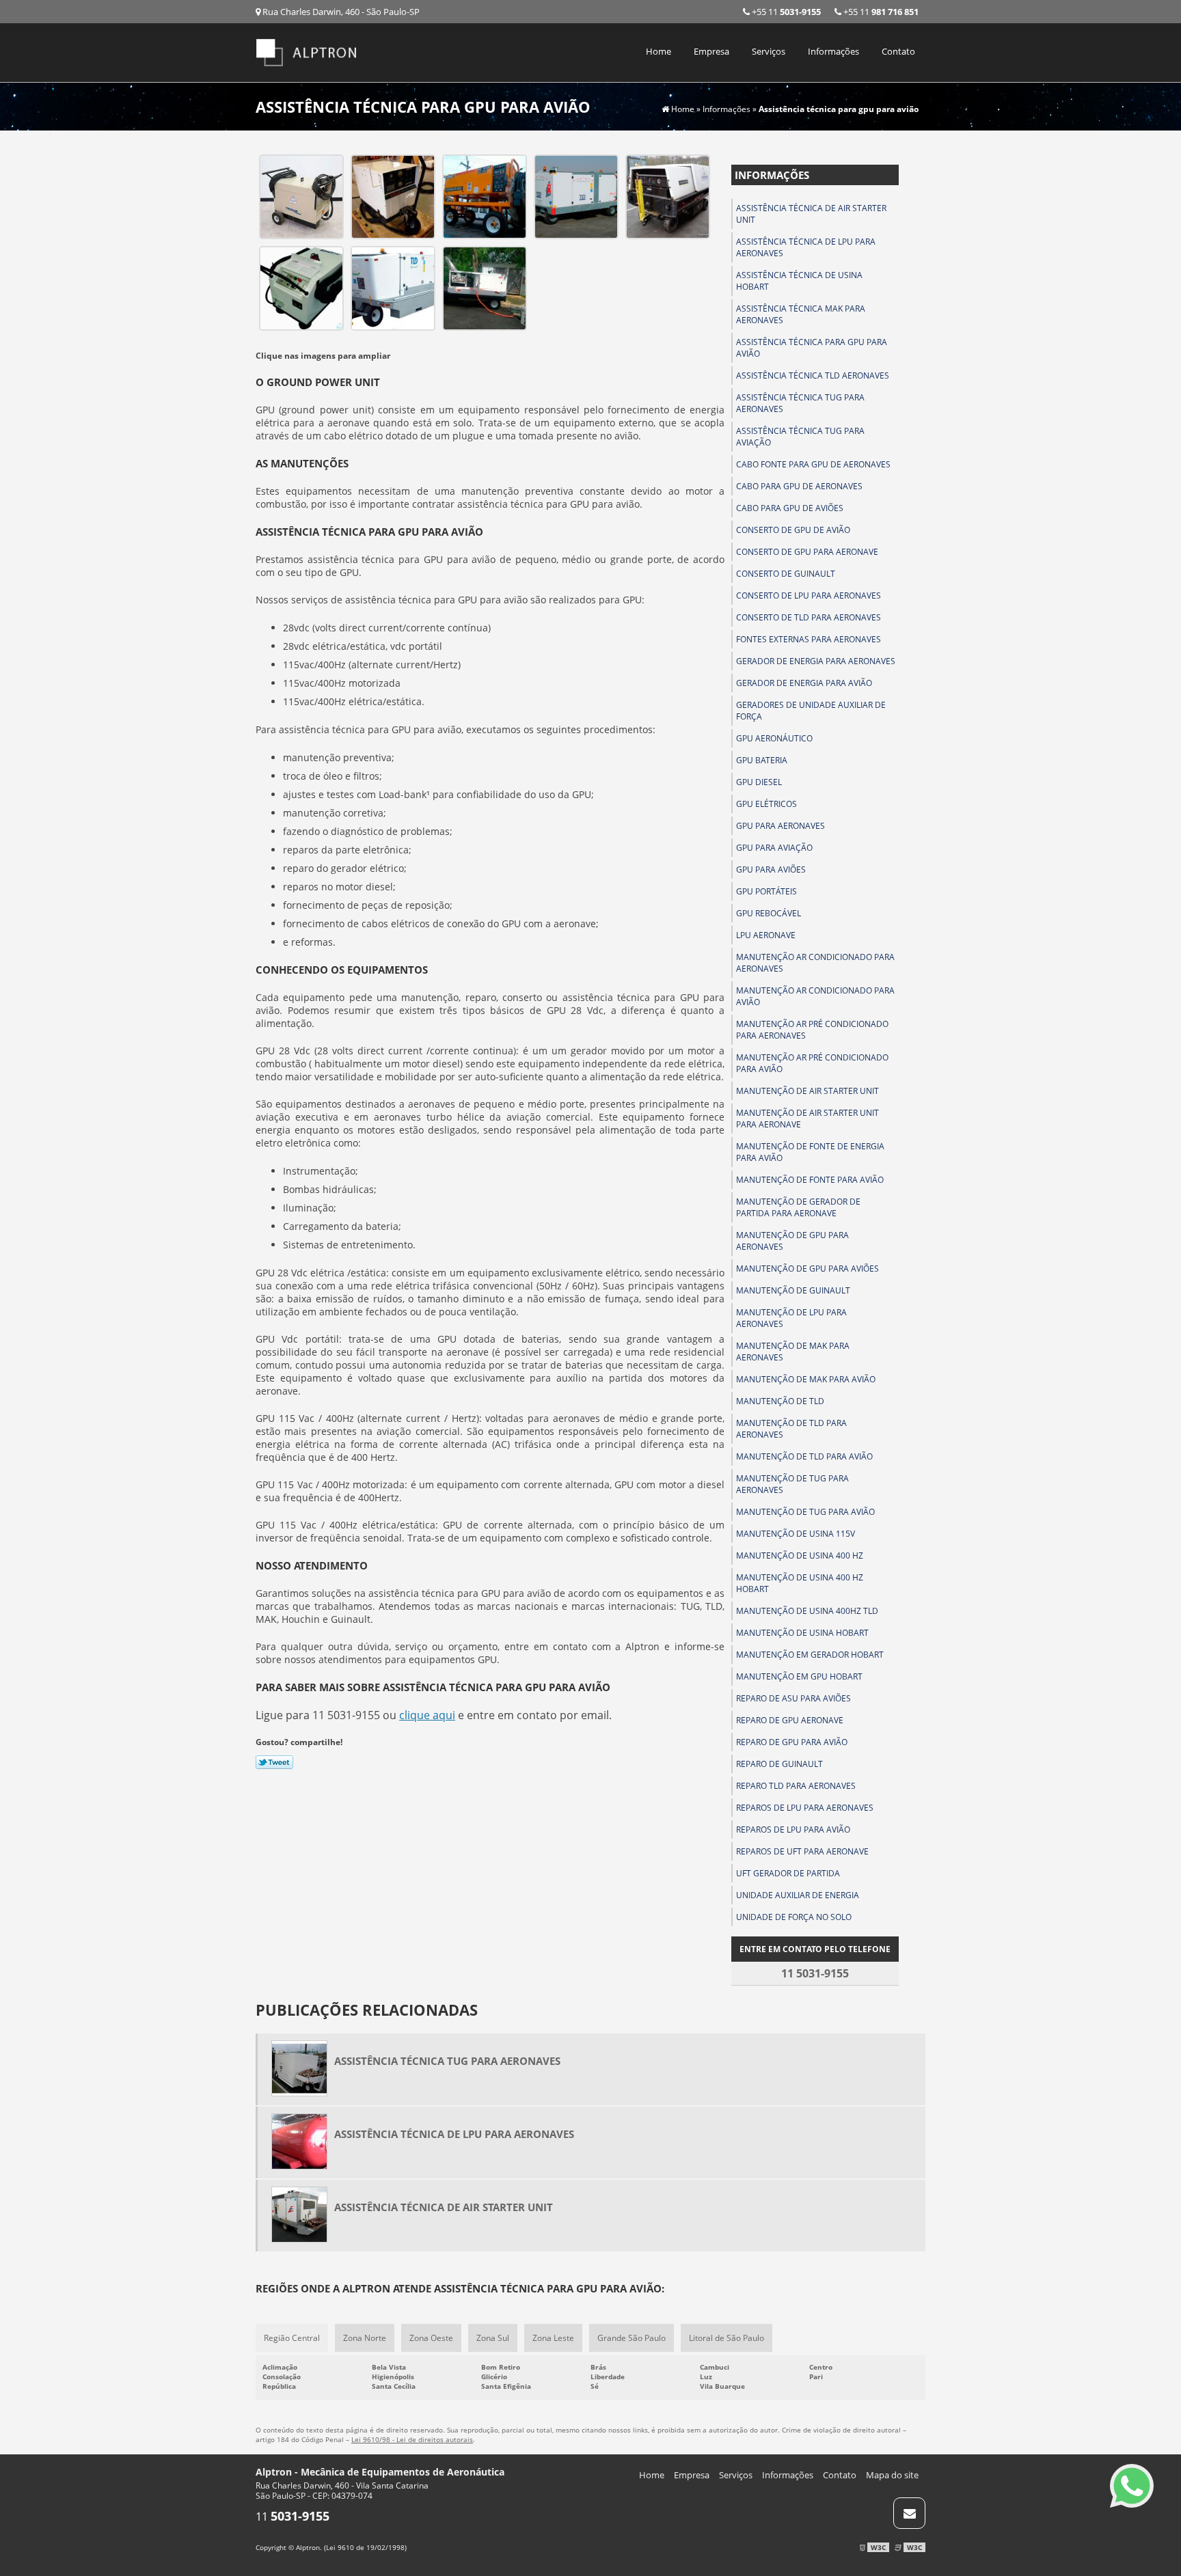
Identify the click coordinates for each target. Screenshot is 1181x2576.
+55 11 (880, 12)
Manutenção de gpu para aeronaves (792, 1241)
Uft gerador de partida (788, 1873)
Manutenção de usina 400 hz (800, 1556)
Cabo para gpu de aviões (790, 508)
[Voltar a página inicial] (307, 51)
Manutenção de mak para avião (806, 1379)
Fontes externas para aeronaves (809, 639)
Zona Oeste (431, 2338)
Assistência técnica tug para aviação (800, 437)
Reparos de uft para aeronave (802, 1851)
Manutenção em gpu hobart (799, 1676)
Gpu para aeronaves (780, 826)
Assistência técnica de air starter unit (811, 214)
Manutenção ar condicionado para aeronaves (815, 963)
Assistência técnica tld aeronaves (813, 375)
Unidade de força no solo (794, 1917)
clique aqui (427, 1715)
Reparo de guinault (779, 1764)
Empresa (711, 51)
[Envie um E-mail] (909, 2513)
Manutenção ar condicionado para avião (815, 996)
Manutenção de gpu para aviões (807, 1269)
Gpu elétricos (766, 804)
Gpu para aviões (771, 869)
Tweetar (274, 1762)
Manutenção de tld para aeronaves (791, 1429)
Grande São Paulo (632, 2338)
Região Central (292, 2338)
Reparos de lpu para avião (793, 1830)
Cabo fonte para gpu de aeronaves (813, 464)
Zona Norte (365, 2338)
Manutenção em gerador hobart (810, 1655)
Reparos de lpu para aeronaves (805, 1808)
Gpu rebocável (769, 913)
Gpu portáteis (766, 891)
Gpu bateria (762, 760)
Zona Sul (493, 2338)
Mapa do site (892, 2475)
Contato (898, 51)
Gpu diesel (759, 782)
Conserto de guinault (786, 574)
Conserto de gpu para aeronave (807, 552)
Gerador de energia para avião (804, 683)
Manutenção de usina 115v (796, 1534)
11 (293, 2517)
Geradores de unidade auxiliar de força (811, 711)
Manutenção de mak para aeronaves (793, 1352)
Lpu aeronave (766, 935)
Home (659, 51)
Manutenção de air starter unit (807, 1091)
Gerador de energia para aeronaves (816, 661)
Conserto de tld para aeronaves (809, 617)
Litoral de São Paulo (727, 2338)
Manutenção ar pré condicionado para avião (812, 1063)
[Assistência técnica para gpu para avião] (301, 195)
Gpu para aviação (774, 848)
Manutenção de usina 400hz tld (807, 1611)
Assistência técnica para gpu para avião (812, 348)
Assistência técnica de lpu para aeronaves (806, 247)
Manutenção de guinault (793, 1290)
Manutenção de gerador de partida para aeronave (798, 1207)
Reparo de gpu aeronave (790, 1720)
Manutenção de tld (780, 1401)
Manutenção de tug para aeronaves (792, 1484)
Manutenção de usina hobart (802, 1633)
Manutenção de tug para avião (805, 1512)
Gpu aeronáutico (774, 738)
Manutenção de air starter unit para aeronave (807, 1119)
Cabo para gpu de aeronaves (799, 486)
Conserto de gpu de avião (793, 530)
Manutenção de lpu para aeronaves (791, 1318)
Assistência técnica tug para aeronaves (800, 403)
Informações (833, 51)
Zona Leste (553, 2338)
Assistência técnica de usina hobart (799, 281)
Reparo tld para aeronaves (796, 1786)
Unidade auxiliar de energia (798, 1895)
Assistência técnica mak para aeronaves (801, 314)
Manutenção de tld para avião (804, 1456)
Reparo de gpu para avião (792, 1742)
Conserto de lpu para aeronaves (809, 595)
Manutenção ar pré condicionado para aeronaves (812, 1030)
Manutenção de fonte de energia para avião (810, 1152)
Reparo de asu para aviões (793, 1698)
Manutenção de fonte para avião (810, 1180)
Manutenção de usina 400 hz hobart (800, 1583)
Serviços (769, 51)
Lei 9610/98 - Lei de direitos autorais (412, 2439)
